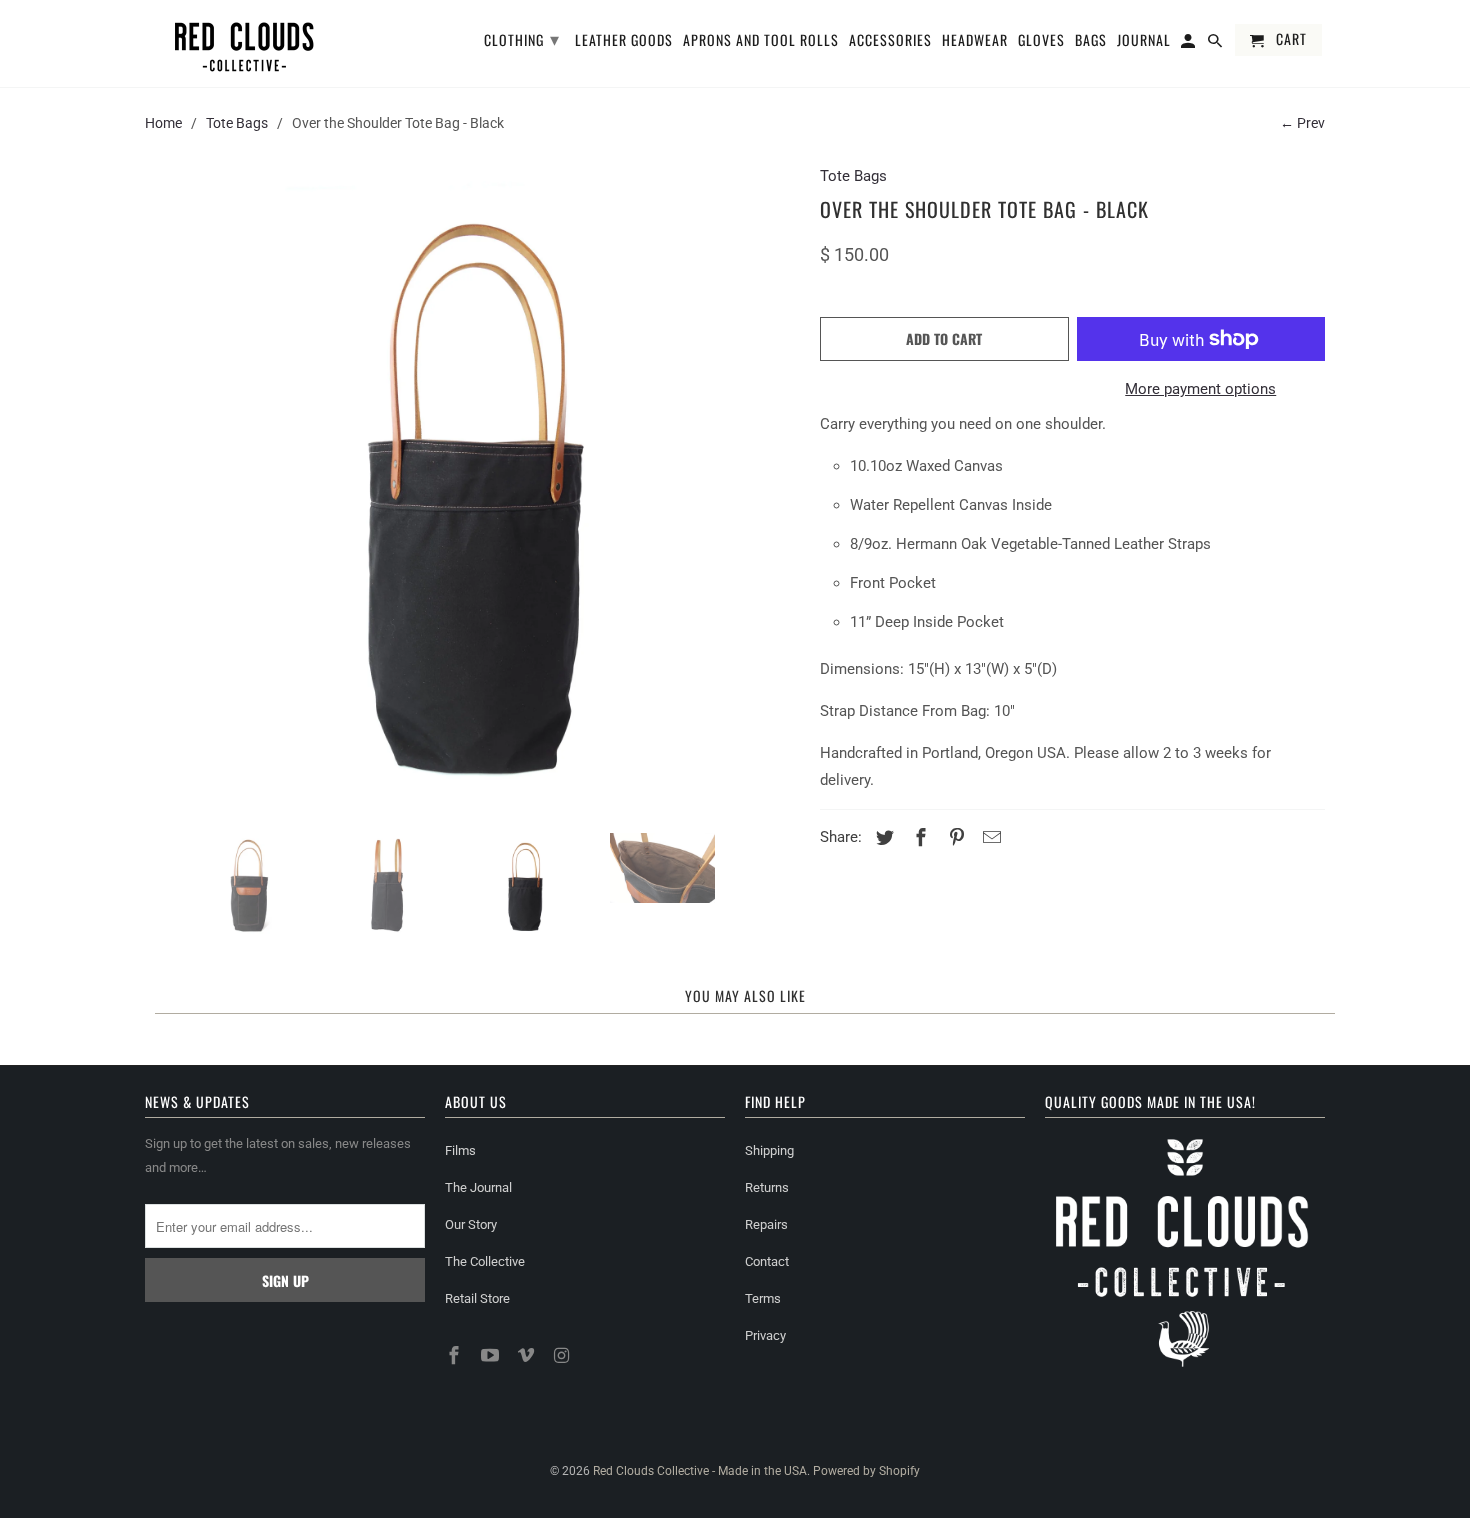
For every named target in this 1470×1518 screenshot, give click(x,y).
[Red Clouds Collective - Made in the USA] (245, 43)
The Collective (485, 1261)
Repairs (766, 1224)
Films (460, 1150)
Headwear (975, 41)
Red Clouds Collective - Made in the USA (700, 1471)
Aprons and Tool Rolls (761, 41)
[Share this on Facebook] (918, 837)
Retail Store (477, 1298)
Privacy (765, 1335)
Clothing (522, 38)
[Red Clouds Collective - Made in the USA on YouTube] (492, 1355)
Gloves (1041, 41)
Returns (767, 1187)
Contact (767, 1261)
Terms (763, 1298)
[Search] (1216, 44)
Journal (1144, 41)
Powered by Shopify (866, 1471)
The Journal (478, 1187)
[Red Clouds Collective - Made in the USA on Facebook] (456, 1355)
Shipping (769, 1150)
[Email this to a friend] (989, 837)
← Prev (1302, 123)
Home (163, 123)
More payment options (1200, 389)
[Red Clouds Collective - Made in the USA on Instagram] (563, 1355)
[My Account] (1189, 44)
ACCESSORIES (890, 41)
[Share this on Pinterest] (954, 837)
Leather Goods (624, 41)
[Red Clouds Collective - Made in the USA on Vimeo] (528, 1355)
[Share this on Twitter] (882, 837)
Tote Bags (237, 123)
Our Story (471, 1224)
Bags (1091, 41)
